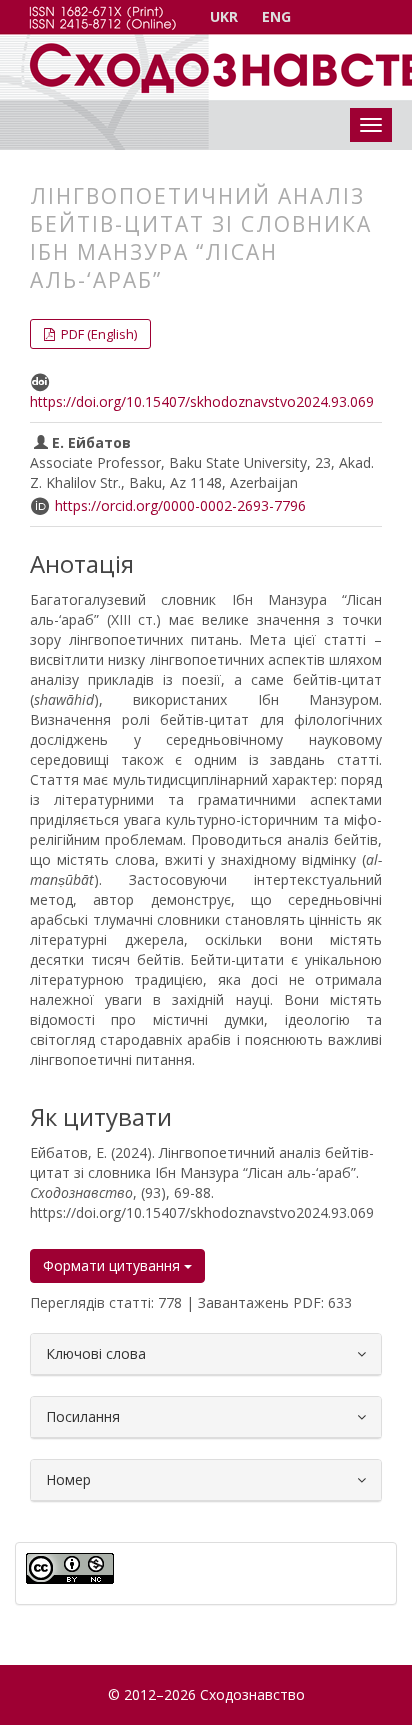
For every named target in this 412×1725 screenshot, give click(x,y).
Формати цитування (113, 1265)
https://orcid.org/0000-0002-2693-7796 (180, 505)
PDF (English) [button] (97, 334)
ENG (276, 16)
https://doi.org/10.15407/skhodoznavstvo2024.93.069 (202, 401)
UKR (224, 16)
